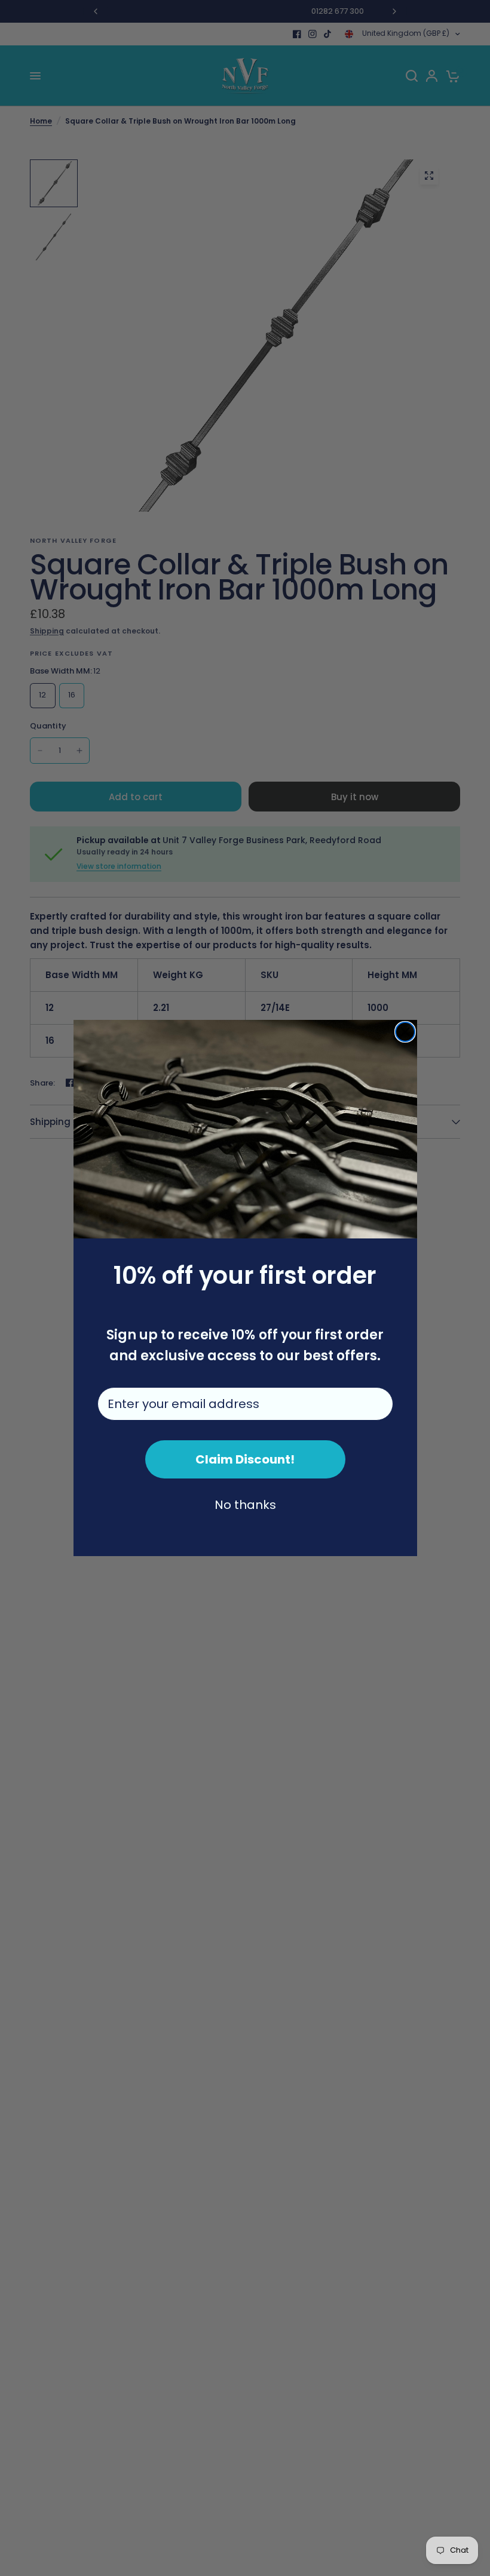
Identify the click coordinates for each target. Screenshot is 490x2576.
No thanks (245, 1505)
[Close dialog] (405, 1032)
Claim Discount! (245, 1459)
